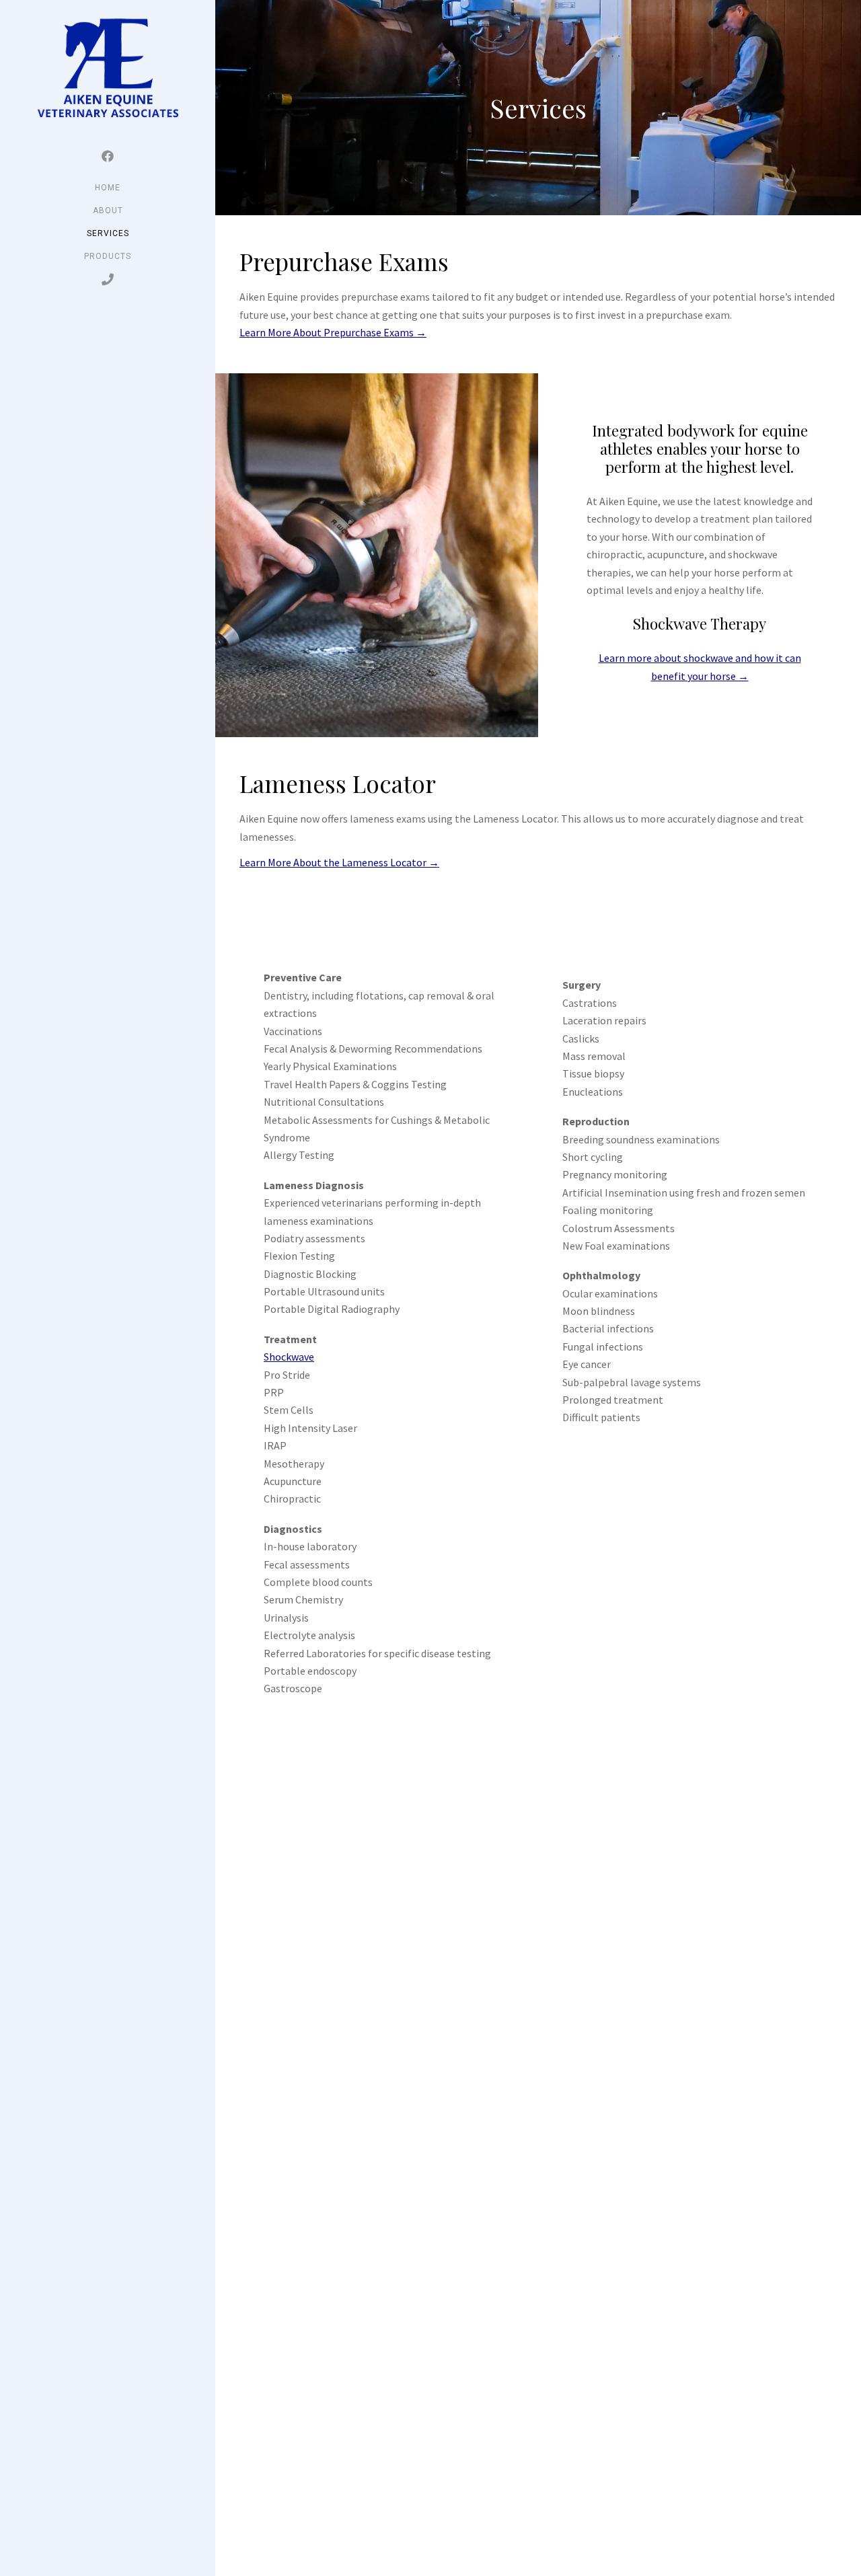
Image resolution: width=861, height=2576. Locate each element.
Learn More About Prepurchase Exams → (333, 332)
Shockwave (289, 1357)
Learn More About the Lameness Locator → (339, 862)
